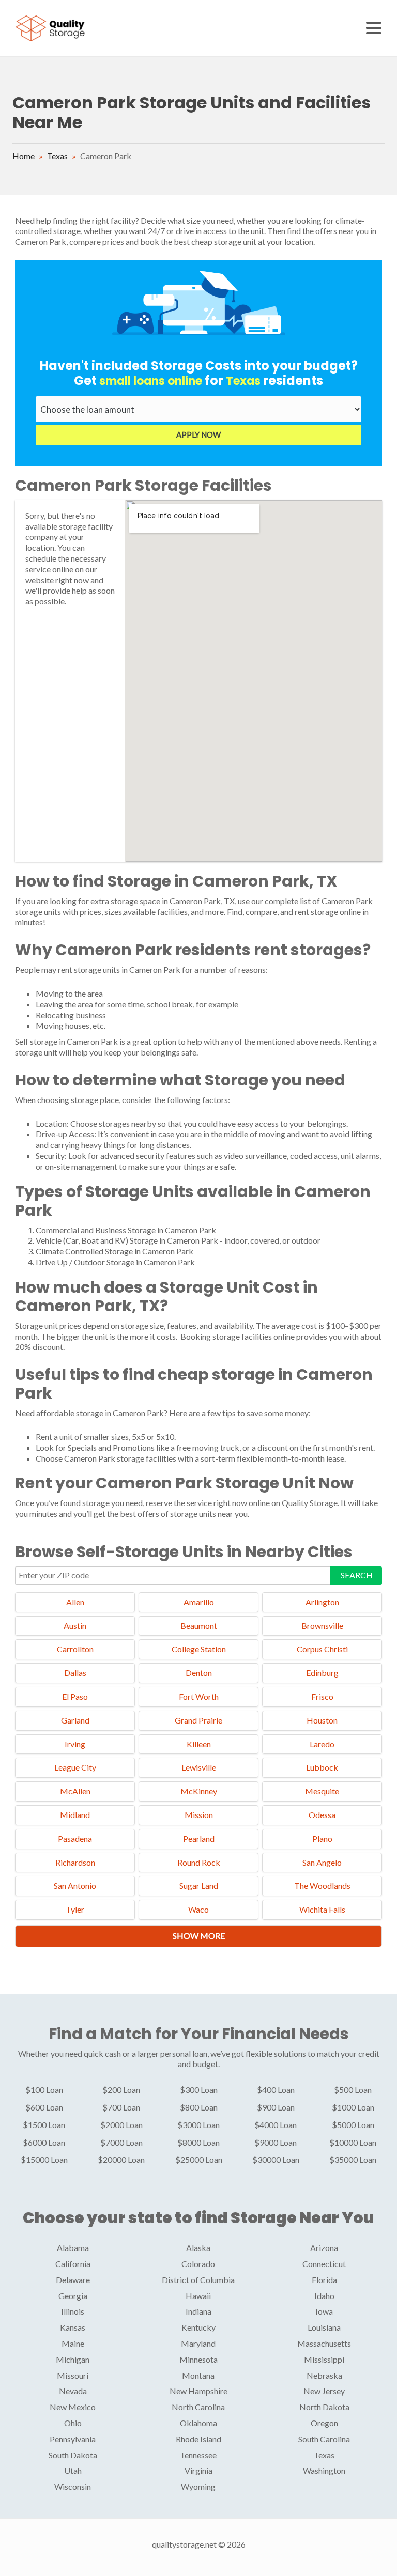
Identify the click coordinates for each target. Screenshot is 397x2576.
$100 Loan (44, 2090)
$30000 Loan (276, 2159)
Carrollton (75, 1649)
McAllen (75, 1791)
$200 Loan (121, 2090)
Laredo (322, 1744)
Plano (322, 1838)
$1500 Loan (44, 2125)
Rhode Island (198, 2439)
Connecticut (324, 2264)
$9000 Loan (276, 2142)
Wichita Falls (322, 1909)
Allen (75, 1602)
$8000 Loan (198, 2142)
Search (357, 1575)
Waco (198, 1909)
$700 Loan (121, 2107)
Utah (73, 2470)
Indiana (198, 2311)
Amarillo (199, 1602)
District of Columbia (198, 2280)
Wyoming (198, 2486)
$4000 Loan (276, 2125)
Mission (199, 1815)
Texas (57, 156)
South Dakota (73, 2455)
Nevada (73, 2391)
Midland (75, 1815)
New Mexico (73, 2407)
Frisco (322, 1696)
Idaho (324, 2296)
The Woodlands (322, 1886)
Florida (324, 2280)
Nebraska (324, 2375)
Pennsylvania (73, 2439)
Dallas (75, 1673)
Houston (322, 1720)
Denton (199, 1673)
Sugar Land (199, 1886)
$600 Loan (44, 2107)
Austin (75, 1626)
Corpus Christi (322, 1649)
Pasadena (75, 1838)
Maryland (198, 2343)
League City (75, 1767)
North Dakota (324, 2407)
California (73, 2264)
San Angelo (322, 1862)
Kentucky (198, 2327)
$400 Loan (276, 2090)
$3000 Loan (198, 2125)
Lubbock (322, 1767)
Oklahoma (198, 2423)
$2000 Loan (121, 2125)
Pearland (199, 1838)
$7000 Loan (121, 2142)
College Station (199, 1649)
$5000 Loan (353, 2125)
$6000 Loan (44, 2142)
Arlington (322, 1602)
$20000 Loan (121, 2159)
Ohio (73, 2423)
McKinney (199, 1791)
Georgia (73, 2296)
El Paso (75, 1696)
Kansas (73, 2327)
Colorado (198, 2264)
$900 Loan (276, 2107)
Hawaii (198, 2296)
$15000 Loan (44, 2159)
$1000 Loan (353, 2107)
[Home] (51, 27)
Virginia (198, 2470)
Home (24, 156)
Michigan (73, 2359)
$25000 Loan (199, 2159)
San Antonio (75, 1886)
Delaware (73, 2280)
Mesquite (322, 1791)
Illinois (73, 2311)
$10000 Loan (353, 2142)
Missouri (73, 2375)
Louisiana (324, 2327)
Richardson (75, 1862)
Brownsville (322, 1626)
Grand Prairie (198, 1720)
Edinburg (322, 1673)
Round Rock (199, 1862)
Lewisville (199, 1767)
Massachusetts (324, 2343)
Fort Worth (199, 1696)
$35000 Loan (353, 2159)
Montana (198, 2375)
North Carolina (198, 2407)
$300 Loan (199, 2090)
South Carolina (324, 2439)
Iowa (324, 2311)
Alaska (198, 2248)
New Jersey (324, 2391)
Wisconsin (73, 2486)
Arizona (324, 2248)
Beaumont (199, 1626)
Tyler (75, 1909)
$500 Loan (353, 2090)
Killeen (199, 1744)
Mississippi (324, 2359)
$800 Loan (199, 2107)
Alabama (73, 2248)
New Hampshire (198, 2391)
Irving (75, 1744)
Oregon (324, 2423)
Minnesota (198, 2359)
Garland (75, 1720)
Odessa (322, 1815)
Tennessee (198, 2455)
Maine (73, 2343)
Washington (324, 2470)
